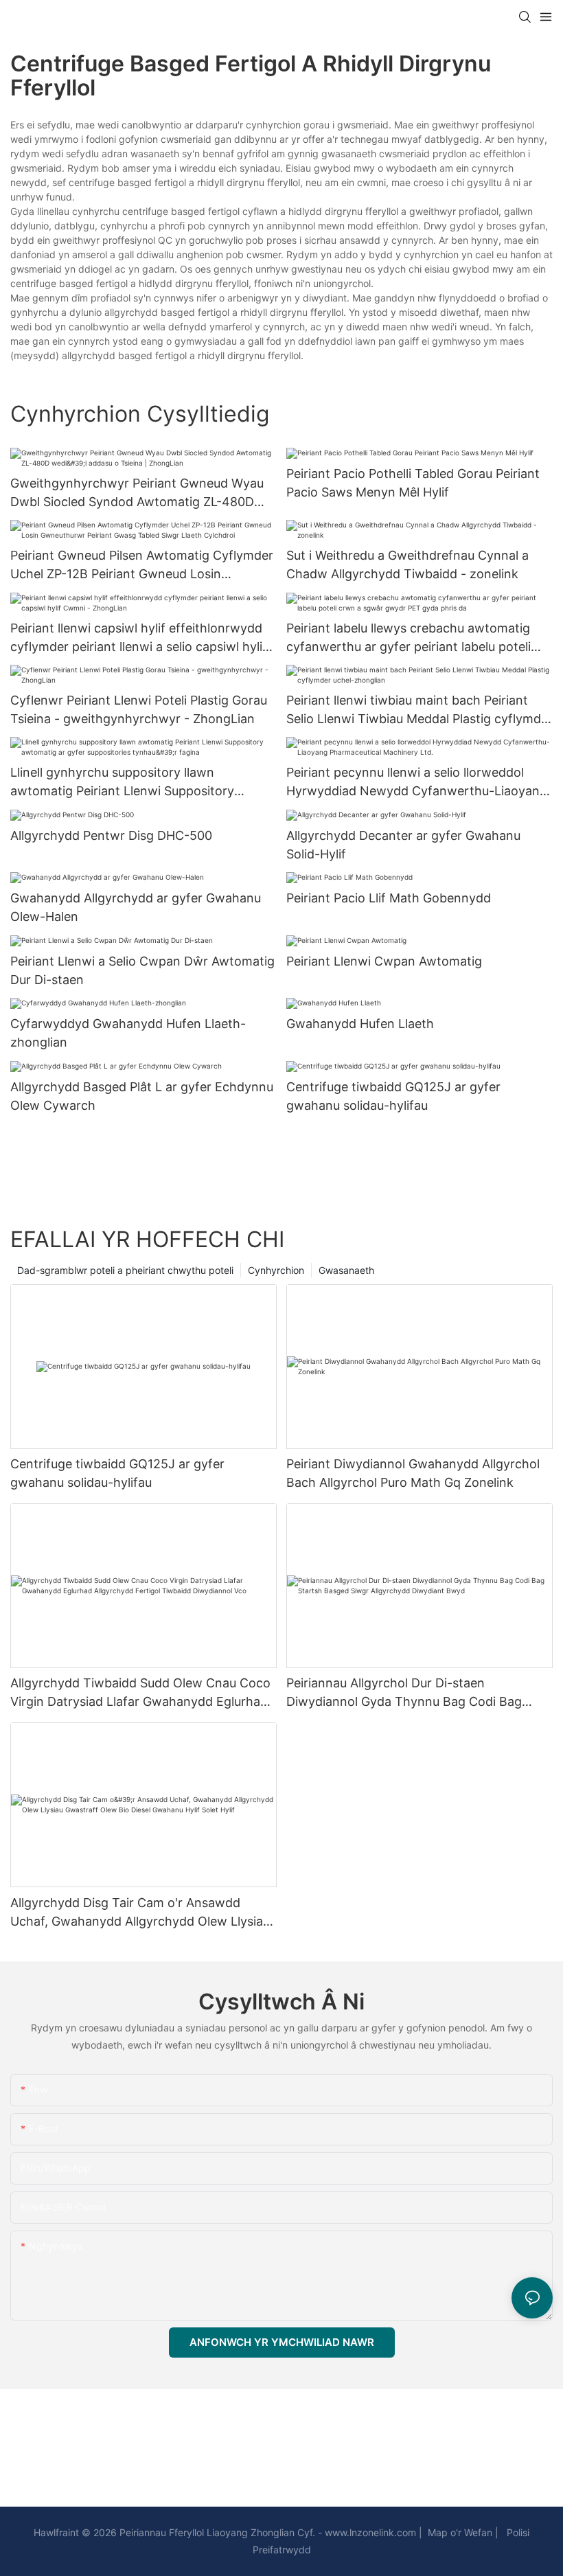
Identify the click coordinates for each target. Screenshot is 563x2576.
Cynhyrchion (276, 1270)
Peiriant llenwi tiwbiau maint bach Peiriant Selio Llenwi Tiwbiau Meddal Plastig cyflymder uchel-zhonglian (420, 710)
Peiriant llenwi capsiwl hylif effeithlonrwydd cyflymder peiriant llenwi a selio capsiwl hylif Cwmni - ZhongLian (139, 638)
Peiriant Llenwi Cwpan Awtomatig (384, 961)
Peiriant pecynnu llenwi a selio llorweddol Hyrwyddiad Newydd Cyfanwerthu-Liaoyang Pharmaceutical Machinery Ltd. (417, 783)
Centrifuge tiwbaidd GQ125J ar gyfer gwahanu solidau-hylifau (393, 1096)
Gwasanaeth (346, 1270)
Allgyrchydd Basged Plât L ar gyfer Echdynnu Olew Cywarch (142, 1096)
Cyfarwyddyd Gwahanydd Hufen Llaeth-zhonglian (128, 1033)
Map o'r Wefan (459, 2532)
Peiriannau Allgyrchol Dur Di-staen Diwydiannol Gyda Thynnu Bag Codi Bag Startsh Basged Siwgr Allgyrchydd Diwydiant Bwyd (417, 1693)
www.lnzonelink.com (369, 2532)
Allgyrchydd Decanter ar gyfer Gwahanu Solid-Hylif (403, 845)
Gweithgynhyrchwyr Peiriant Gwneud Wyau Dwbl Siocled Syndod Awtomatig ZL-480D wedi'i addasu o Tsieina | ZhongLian (137, 493)
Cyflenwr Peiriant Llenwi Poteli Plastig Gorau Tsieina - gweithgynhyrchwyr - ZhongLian (139, 709)
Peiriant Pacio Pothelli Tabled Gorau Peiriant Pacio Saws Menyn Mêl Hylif (413, 483)
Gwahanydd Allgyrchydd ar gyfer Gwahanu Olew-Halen (136, 907)
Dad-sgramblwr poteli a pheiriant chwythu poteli (125, 1270)
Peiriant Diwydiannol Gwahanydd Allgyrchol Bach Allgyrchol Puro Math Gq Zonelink (413, 1473)
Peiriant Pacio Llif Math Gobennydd (389, 898)
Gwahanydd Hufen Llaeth (360, 1024)
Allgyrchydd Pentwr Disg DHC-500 (111, 835)
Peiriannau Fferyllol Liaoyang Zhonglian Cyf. (216, 2532)
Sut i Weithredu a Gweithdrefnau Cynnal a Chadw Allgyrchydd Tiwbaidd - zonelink (407, 565)
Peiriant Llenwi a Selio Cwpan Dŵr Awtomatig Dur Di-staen (142, 970)
